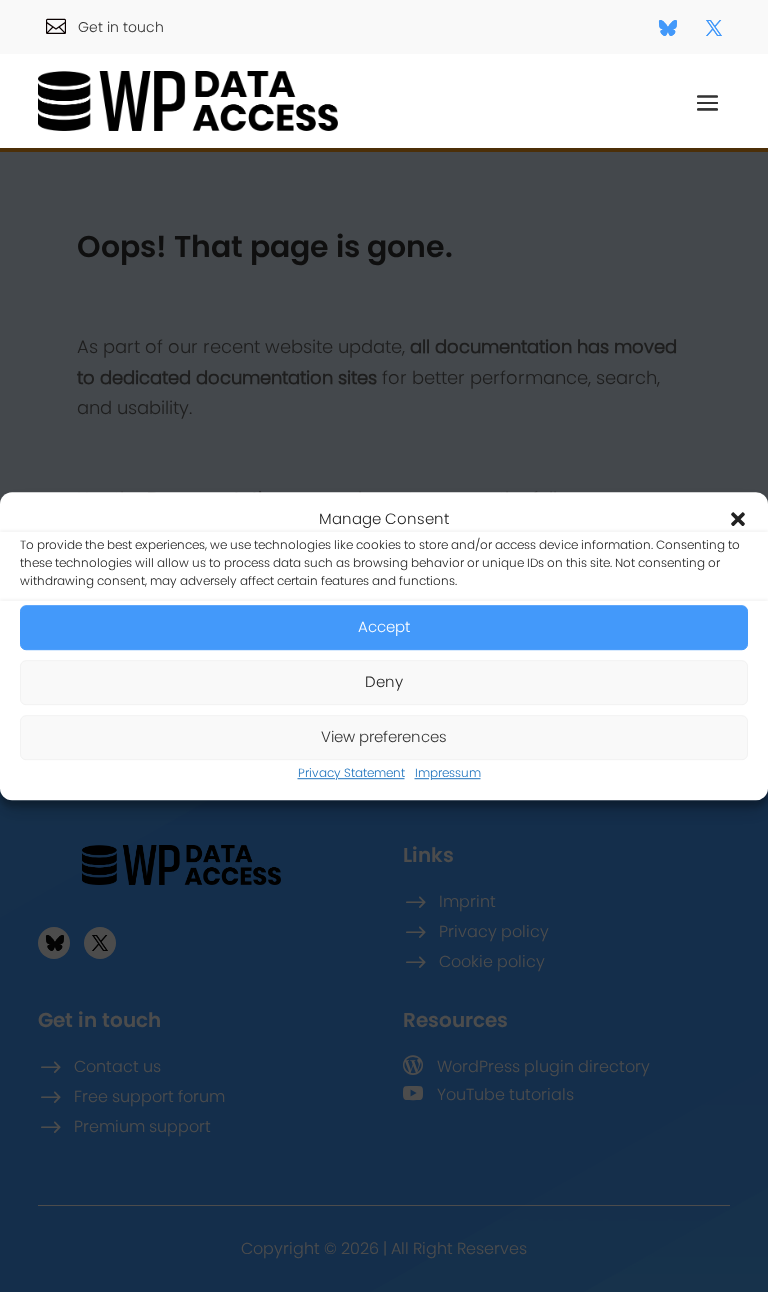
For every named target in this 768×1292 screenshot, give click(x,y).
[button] (738, 519)
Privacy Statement (351, 772)
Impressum (448, 772)
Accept (384, 627)
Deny (384, 682)
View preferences (384, 737)
